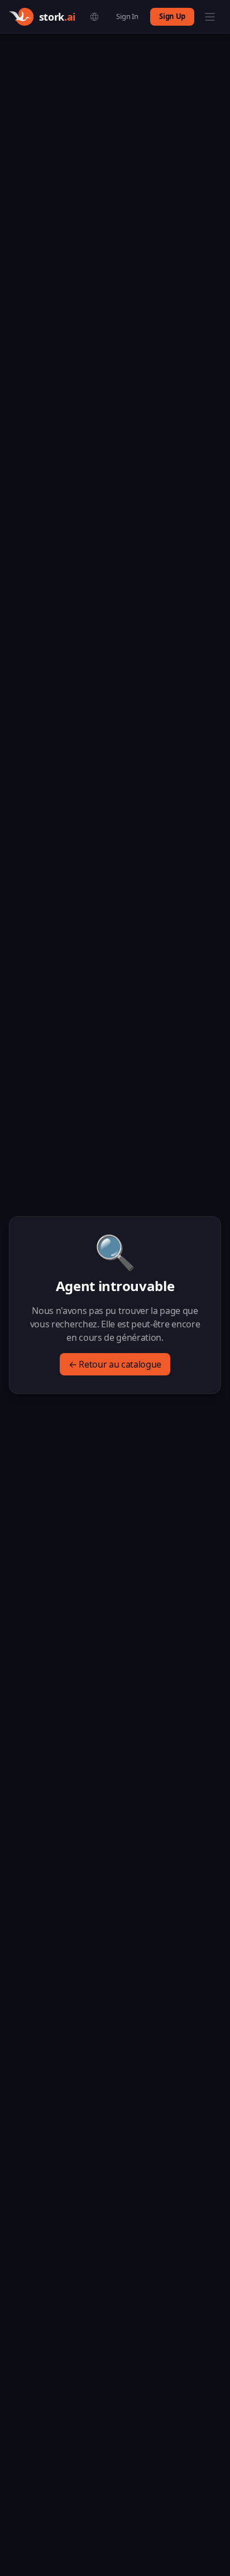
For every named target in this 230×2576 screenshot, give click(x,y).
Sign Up (172, 16)
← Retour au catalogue (115, 1364)
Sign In (127, 16)
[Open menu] (210, 17)
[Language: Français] (94, 17)
